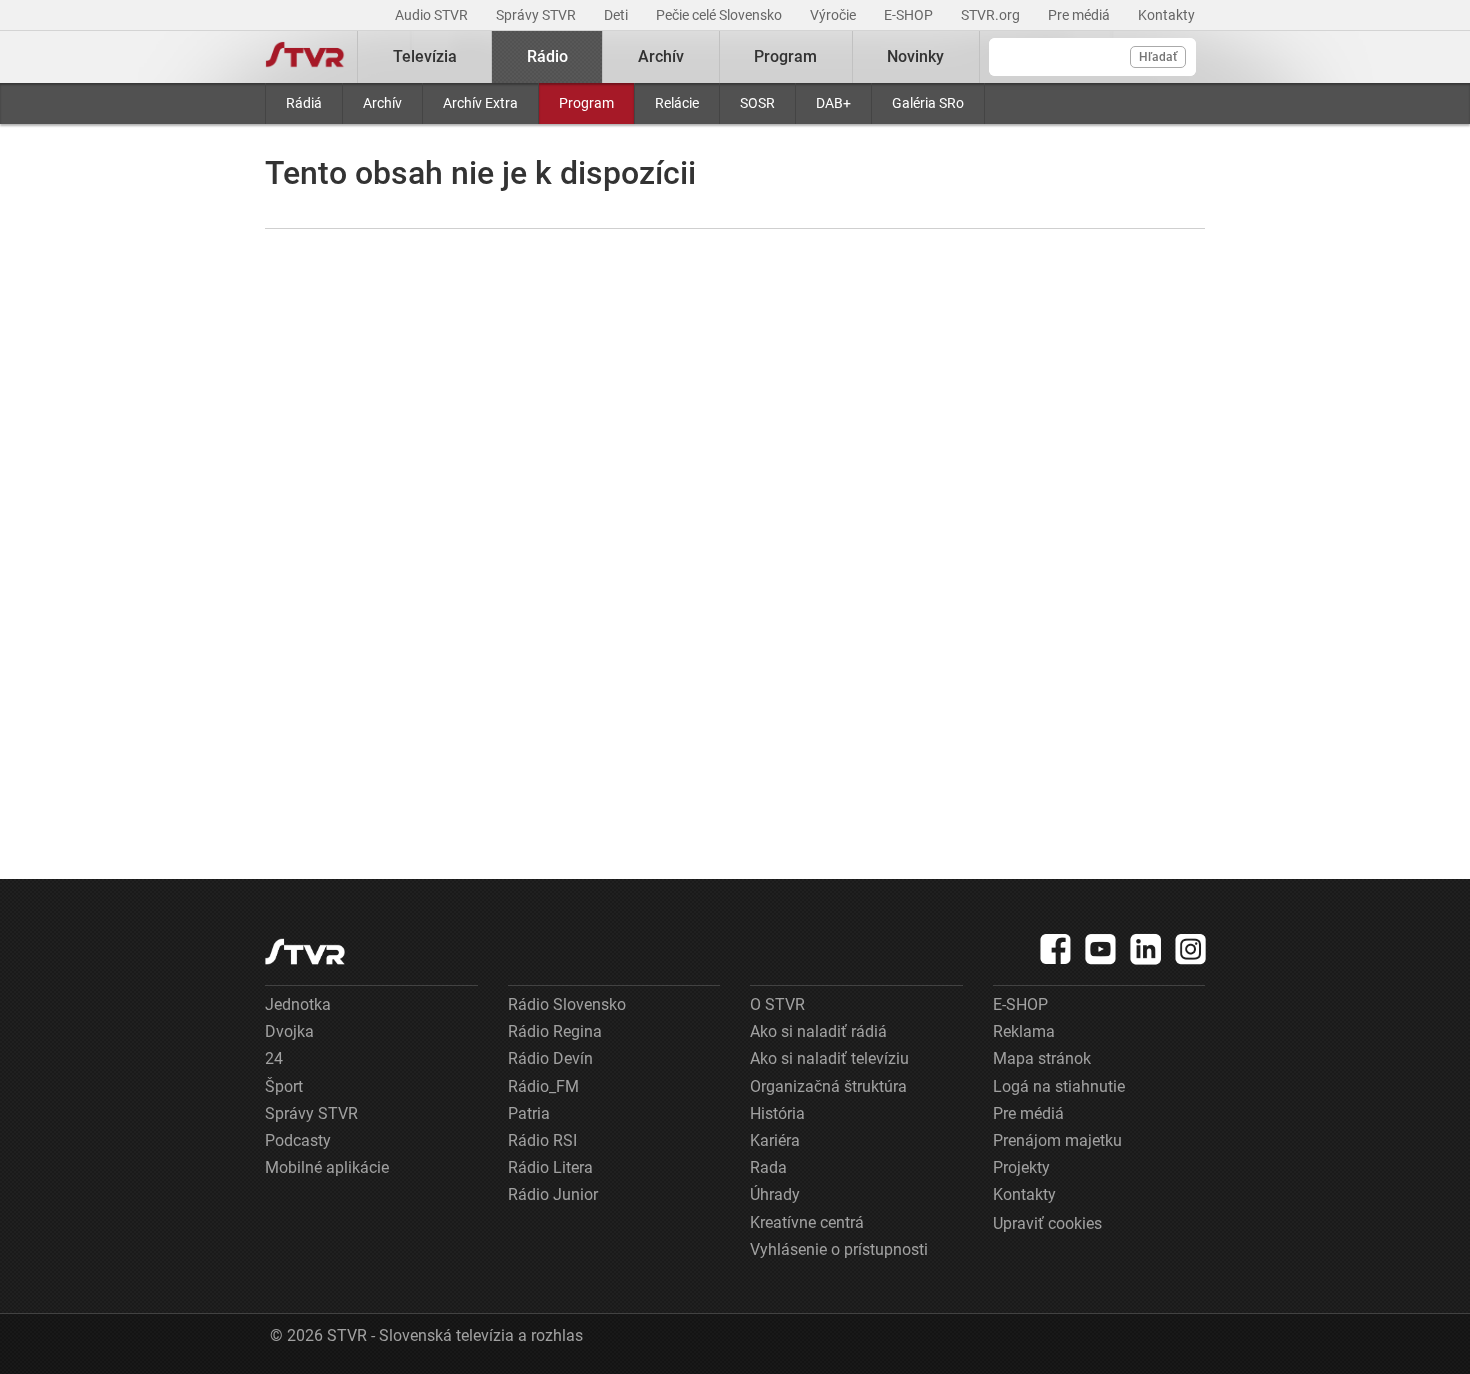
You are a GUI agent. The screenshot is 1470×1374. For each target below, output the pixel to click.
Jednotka (298, 1004)
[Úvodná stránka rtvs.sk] (305, 57)
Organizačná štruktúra (828, 1086)
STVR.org (992, 15)
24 (274, 1058)
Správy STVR (537, 15)
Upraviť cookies (1047, 1223)
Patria (529, 1113)
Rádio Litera (550, 1167)
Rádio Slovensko (567, 1004)
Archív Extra (480, 103)
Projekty (1021, 1167)
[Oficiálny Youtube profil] (1101, 949)
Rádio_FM (543, 1086)
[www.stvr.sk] (305, 951)
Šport (284, 1086)
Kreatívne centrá (807, 1222)
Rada (768, 1167)
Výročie (834, 15)
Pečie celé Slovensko (720, 15)
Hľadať (1158, 57)
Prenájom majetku (1057, 1140)
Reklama (1024, 1031)
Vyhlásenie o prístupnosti (839, 1249)
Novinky (915, 56)
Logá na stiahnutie (1059, 1086)
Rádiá (304, 103)
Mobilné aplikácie (327, 1167)
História (777, 1113)
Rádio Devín (550, 1058)
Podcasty (298, 1140)
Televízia (425, 56)
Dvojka (289, 1031)
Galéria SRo (928, 103)
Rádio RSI (542, 1140)
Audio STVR (433, 15)
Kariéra (775, 1140)
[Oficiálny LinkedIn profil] (1146, 949)
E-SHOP (910, 15)
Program (586, 103)
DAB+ (833, 103)
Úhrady (775, 1194)
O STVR (777, 1004)
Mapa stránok (1042, 1058)
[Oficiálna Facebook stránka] (1056, 949)
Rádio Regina (555, 1031)
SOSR (757, 103)
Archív (382, 103)
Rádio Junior (553, 1194)
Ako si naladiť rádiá (818, 1031)
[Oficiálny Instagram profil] (1191, 949)
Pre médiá (1080, 15)
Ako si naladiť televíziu (829, 1058)
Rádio (547, 56)
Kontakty (1166, 15)
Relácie (677, 103)
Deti (617, 15)
